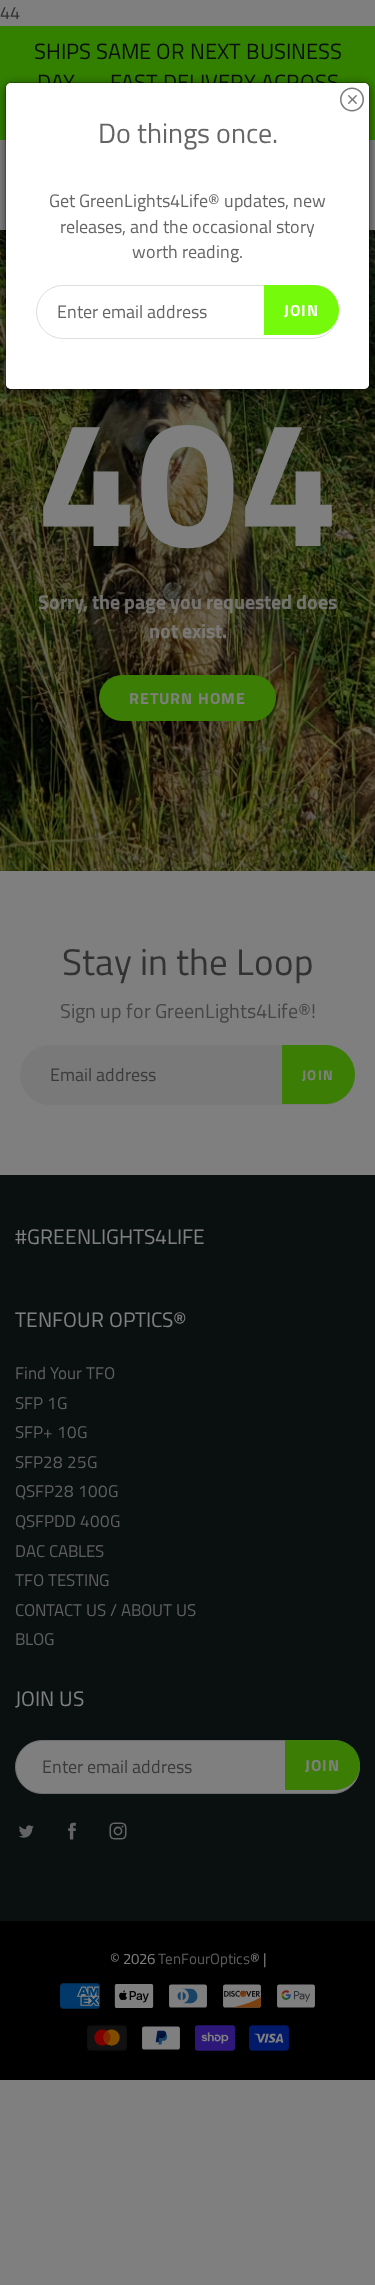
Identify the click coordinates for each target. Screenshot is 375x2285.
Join (301, 310)
